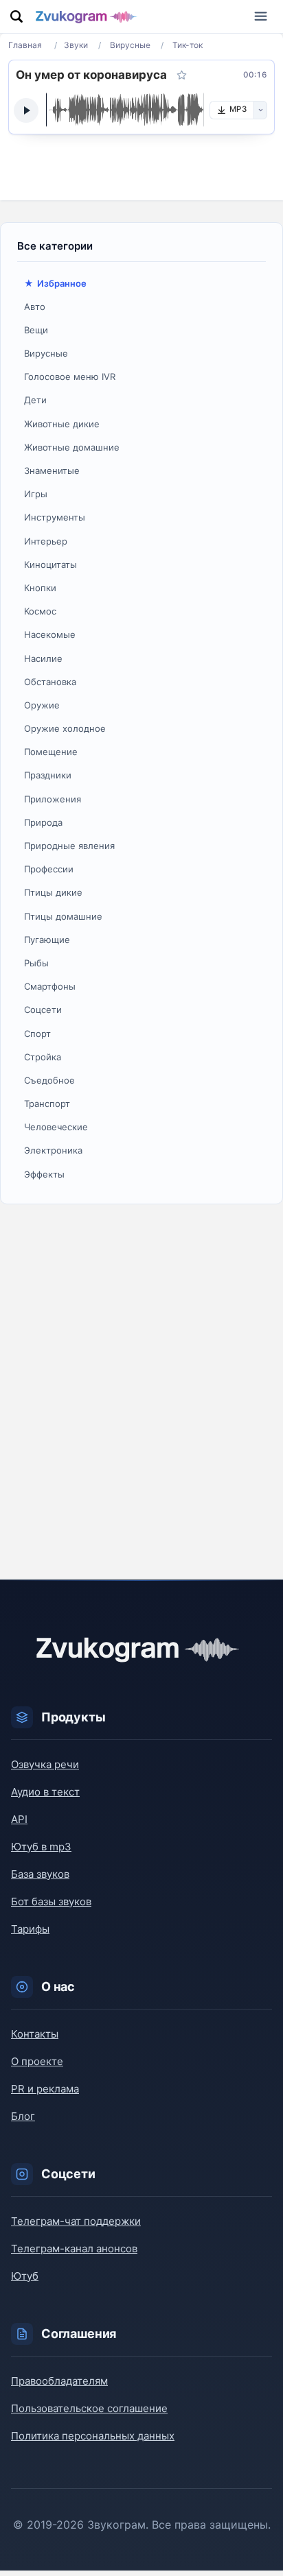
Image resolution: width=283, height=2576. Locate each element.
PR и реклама (45, 2089)
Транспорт (47, 1104)
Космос (40, 611)
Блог (23, 2116)
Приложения (53, 799)
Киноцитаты (50, 564)
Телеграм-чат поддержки (76, 2221)
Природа (43, 822)
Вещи (36, 330)
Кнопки (40, 588)
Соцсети (43, 1010)
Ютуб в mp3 (41, 1847)
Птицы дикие (53, 892)
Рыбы (36, 963)
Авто (35, 307)
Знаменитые (52, 470)
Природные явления (69, 846)
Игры (36, 494)
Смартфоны (50, 986)
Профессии (49, 869)
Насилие (43, 658)
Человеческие (56, 1127)
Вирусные (46, 353)
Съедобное (49, 1080)
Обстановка (50, 682)
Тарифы (30, 1929)
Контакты (35, 2034)
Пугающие (47, 940)
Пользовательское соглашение (89, 2408)
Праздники (48, 775)
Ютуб (25, 2276)
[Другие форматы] (260, 110)
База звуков (40, 1874)
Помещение (51, 752)
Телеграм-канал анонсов (74, 2249)
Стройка (43, 1057)
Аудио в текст (45, 1792)
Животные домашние (72, 447)
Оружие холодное (65, 728)
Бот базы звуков (51, 1901)
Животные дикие (62, 424)
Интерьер (46, 541)
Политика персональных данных (93, 2436)
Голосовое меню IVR (70, 377)
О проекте (37, 2061)
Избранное (62, 283)
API (19, 1819)
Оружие (42, 705)
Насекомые (50, 634)
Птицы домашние (63, 916)
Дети (35, 400)
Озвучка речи (45, 1764)
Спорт (37, 1034)
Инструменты (55, 517)
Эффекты (44, 1174)
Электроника (53, 1150)
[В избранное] (181, 75)
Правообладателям (59, 2381)
